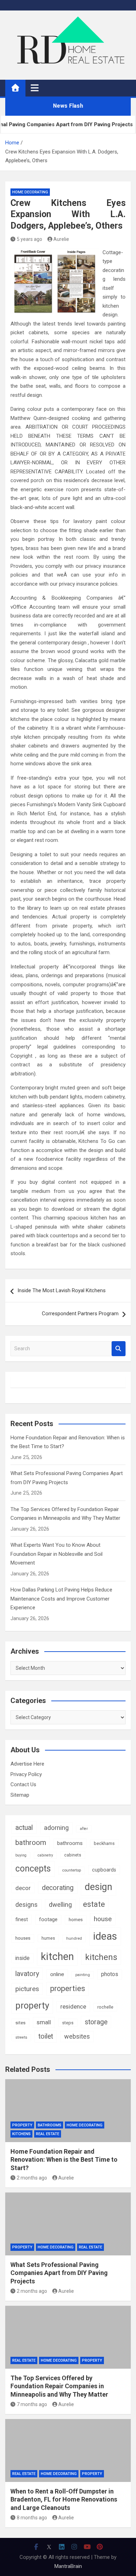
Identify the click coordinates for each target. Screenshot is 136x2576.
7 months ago (32, 2404)
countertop (71, 1870)
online (57, 1974)
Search (119, 1349)
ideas (105, 1936)
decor (23, 1888)
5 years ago (29, 239)
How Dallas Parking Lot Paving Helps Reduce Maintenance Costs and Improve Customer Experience (61, 1599)
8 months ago (32, 2518)
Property (22, 2125)
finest (22, 1919)
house (103, 1919)
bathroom (31, 1842)
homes (76, 1920)
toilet (46, 2036)
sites (20, 2023)
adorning (56, 1828)
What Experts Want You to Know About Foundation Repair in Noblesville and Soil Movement (56, 1554)
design (99, 1887)
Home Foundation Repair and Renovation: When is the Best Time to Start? (64, 2160)
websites (77, 2036)
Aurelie (61, 239)
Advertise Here (27, 1764)
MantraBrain (68, 2566)
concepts (33, 1869)
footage (48, 1919)
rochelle (105, 2007)
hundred (74, 1938)
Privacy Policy (26, 1774)
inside (22, 1958)
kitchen (57, 1956)
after (84, 1829)
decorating (58, 1888)
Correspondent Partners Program (80, 1314)
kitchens (101, 1957)
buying (21, 1855)
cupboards (104, 1870)
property (32, 2005)
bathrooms (70, 1843)
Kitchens (21, 2134)
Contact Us (23, 1784)
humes (48, 1938)
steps (68, 2023)
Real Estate (48, 2134)
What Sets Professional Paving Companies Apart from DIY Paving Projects (59, 2273)
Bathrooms (50, 2125)
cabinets (73, 1855)
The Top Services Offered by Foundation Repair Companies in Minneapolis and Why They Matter (59, 2386)
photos (110, 1974)
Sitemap (20, 1795)
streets (21, 2037)
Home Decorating (30, 192)
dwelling (60, 1905)
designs (27, 1905)
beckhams (104, 1843)
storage (96, 2022)
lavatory (27, 1974)
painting (83, 1975)
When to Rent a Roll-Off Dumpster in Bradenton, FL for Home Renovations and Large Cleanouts (64, 2499)
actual (24, 1828)
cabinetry (45, 1855)
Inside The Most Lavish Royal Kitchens (62, 1290)
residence (73, 2006)
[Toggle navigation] (35, 88)
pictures (27, 1989)
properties (68, 1988)
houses (23, 1938)
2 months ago (32, 2178)
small (44, 2022)
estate (94, 1904)
